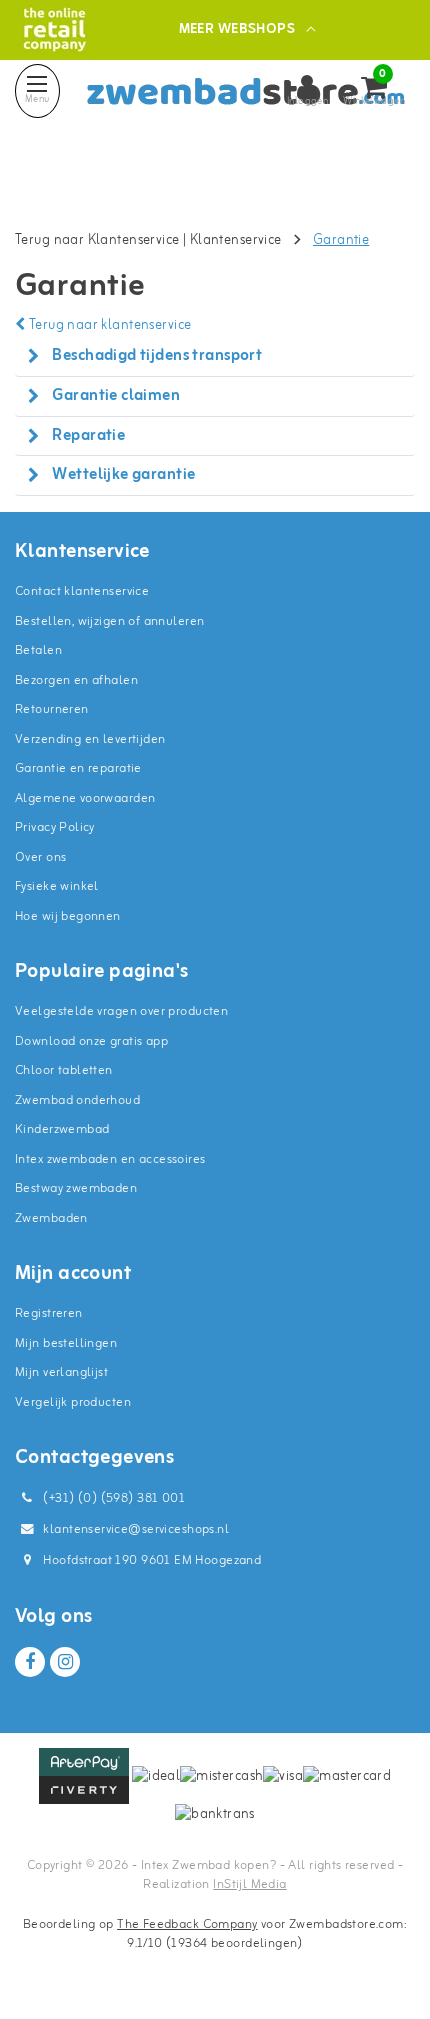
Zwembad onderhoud (77, 1100)
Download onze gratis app (91, 1041)
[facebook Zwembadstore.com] (30, 1662)
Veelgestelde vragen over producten (121, 1011)
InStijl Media (249, 1884)
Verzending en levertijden (90, 739)
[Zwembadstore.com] (54, 29)
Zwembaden (51, 1218)
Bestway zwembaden (76, 1188)
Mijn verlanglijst (61, 1372)
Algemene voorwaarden (85, 798)
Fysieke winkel (57, 886)
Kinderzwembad (62, 1129)
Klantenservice (236, 240)
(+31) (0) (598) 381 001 (112, 1498)
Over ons (40, 857)
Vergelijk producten (73, 1402)
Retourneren (52, 709)
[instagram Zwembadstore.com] (65, 1662)
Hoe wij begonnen (68, 916)
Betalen (38, 650)
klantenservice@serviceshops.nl (136, 1529)
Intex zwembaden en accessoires (110, 1159)
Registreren (49, 1313)
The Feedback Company (187, 1924)
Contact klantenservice (82, 591)
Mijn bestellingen (66, 1343)
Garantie (341, 240)
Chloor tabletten (64, 1070)
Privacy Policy (55, 827)
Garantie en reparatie (78, 768)
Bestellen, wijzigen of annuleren (109, 621)
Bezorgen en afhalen (76, 680)
